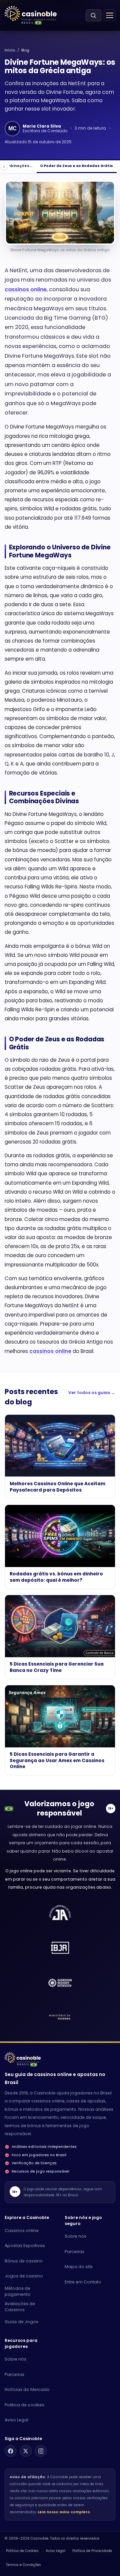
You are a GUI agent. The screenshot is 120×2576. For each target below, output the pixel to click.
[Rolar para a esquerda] (4, 166)
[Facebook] (10, 2451)
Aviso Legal (16, 2420)
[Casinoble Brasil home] (23, 2058)
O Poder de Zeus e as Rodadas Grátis (76, 166)
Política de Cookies (22, 2551)
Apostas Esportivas (25, 2246)
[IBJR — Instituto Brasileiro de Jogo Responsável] (60, 1948)
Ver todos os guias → (92, 1393)
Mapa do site (79, 2267)
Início (10, 50)
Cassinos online (22, 2230)
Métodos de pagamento (18, 2291)
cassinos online (26, 289)
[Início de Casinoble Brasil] (31, 14)
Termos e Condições (23, 2565)
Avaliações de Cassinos (20, 2307)
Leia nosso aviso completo (64, 2512)
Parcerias (74, 2252)
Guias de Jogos (21, 2322)
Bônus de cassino (24, 2261)
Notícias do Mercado (27, 2389)
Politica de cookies (24, 2405)
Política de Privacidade (92, 2551)
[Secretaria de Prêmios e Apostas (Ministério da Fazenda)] (60, 1913)
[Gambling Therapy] (60, 1983)
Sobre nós (75, 2236)
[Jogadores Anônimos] (60, 2018)
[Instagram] (41, 2451)
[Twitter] (26, 2451)
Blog (25, 50)
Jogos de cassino (24, 2276)
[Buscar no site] (93, 15)
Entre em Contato (83, 2282)
